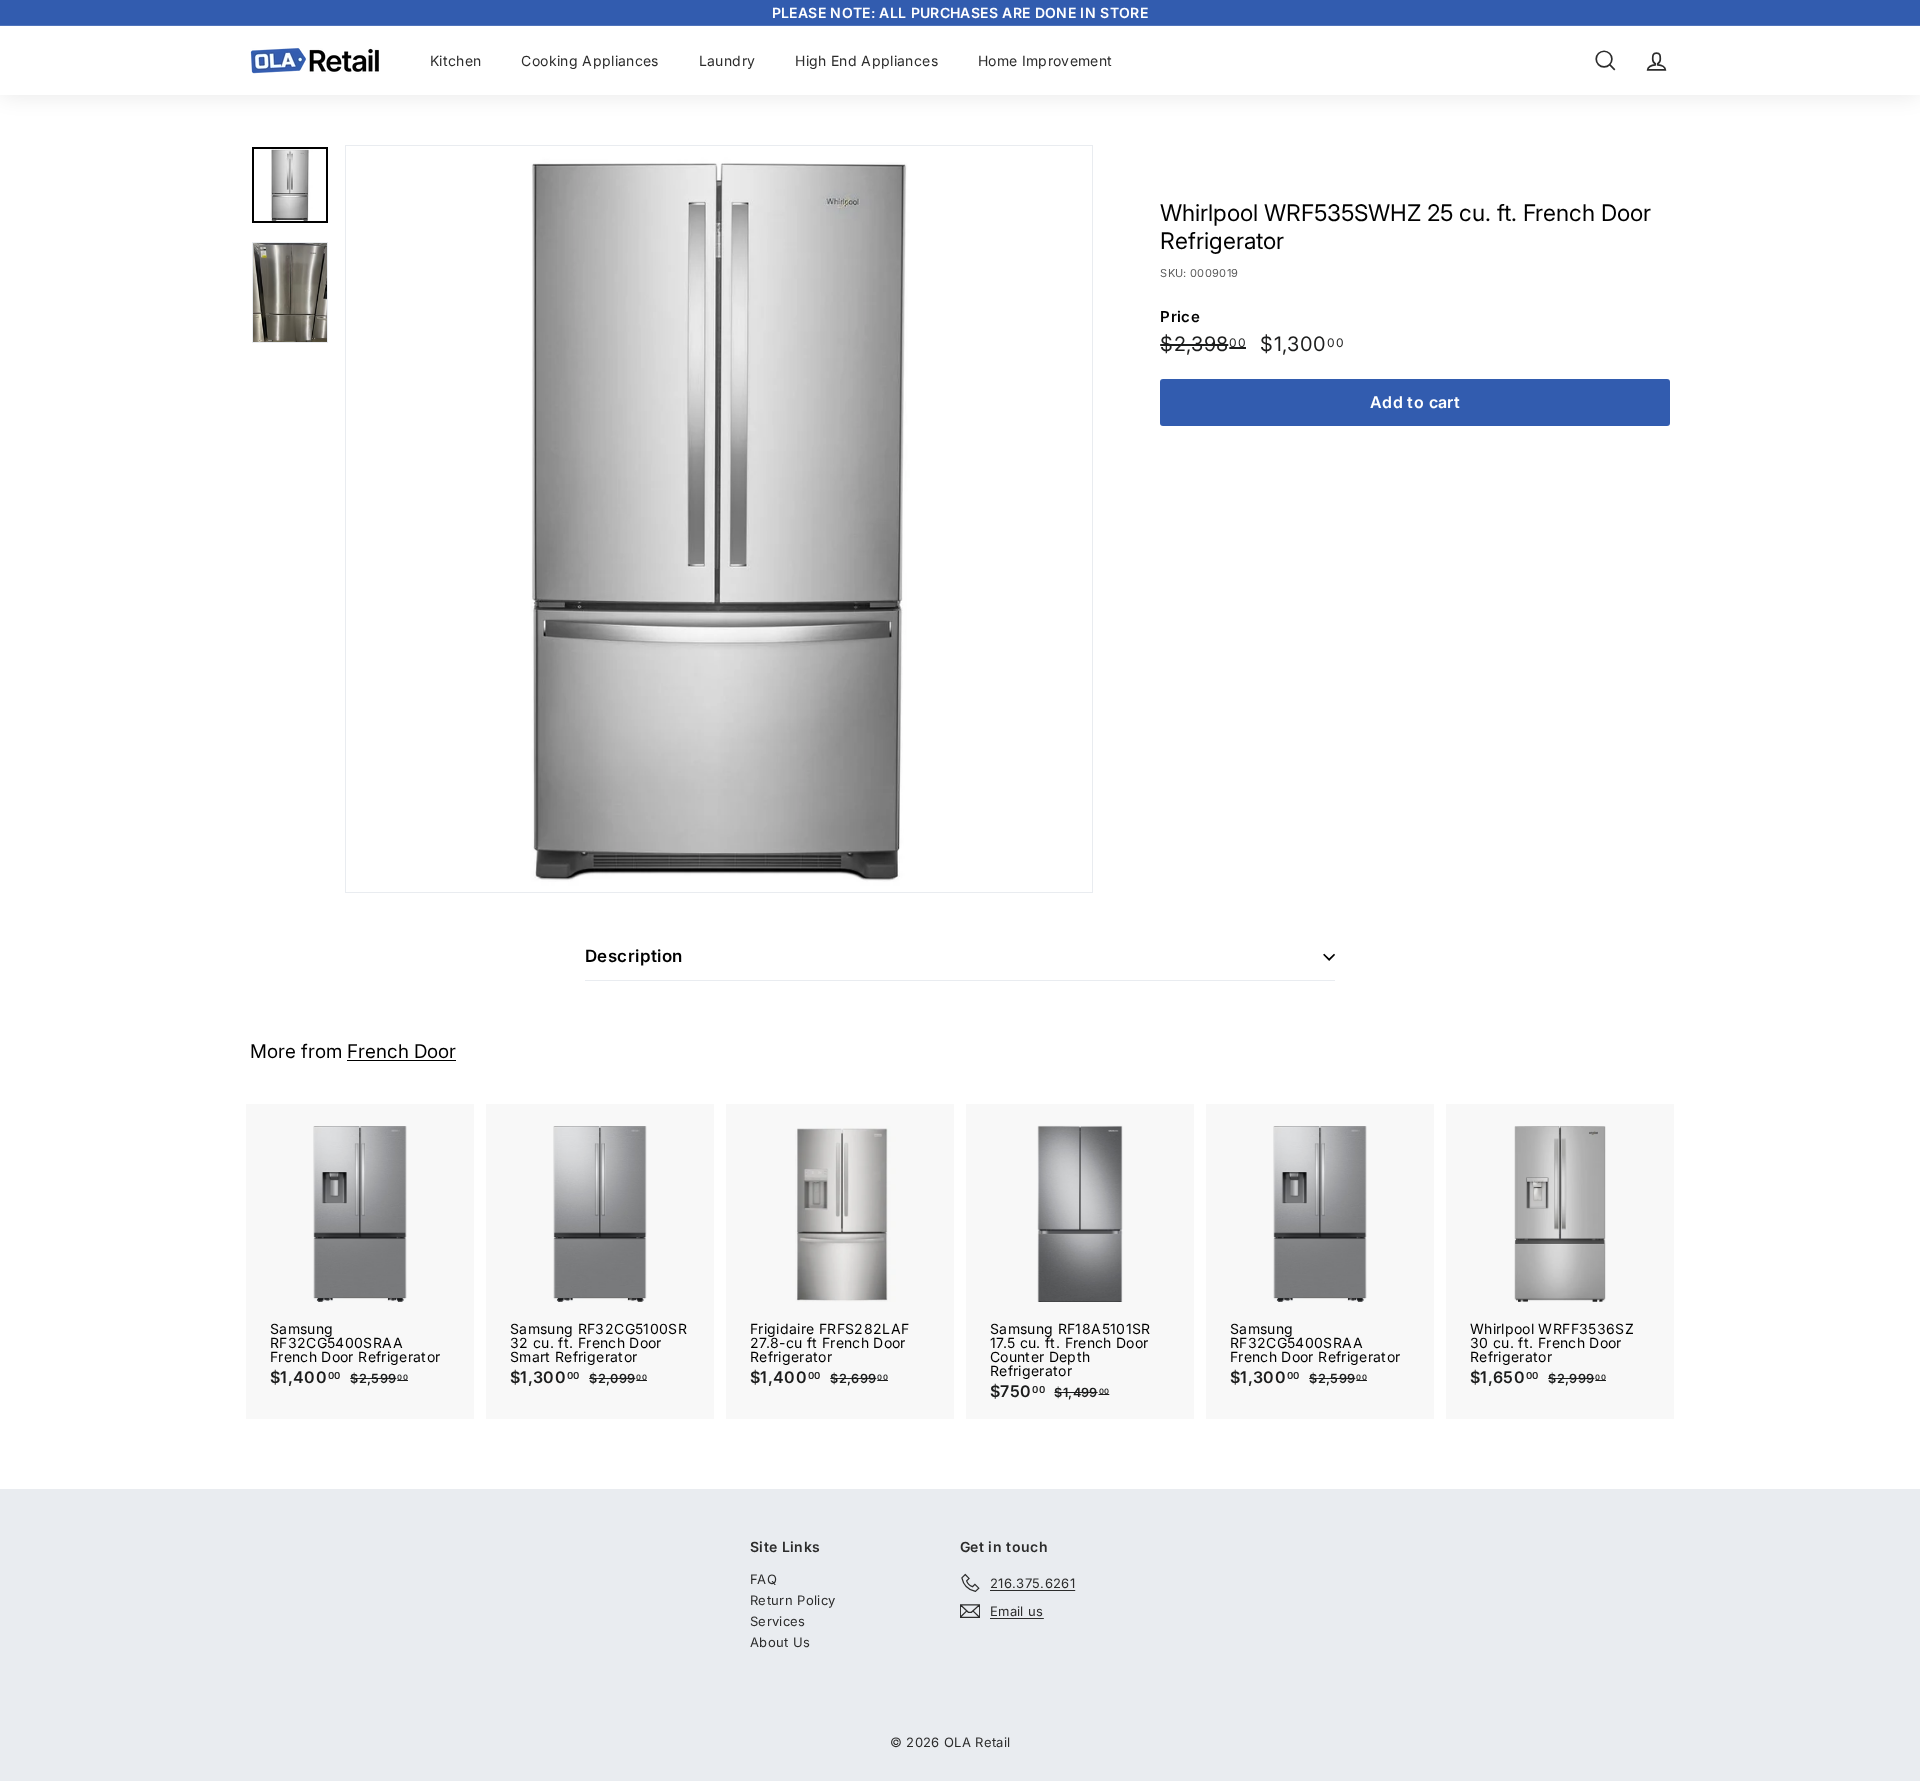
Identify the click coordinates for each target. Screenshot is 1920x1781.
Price (1180, 316)
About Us (780, 1642)
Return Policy (793, 1600)
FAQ (763, 1579)
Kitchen (455, 60)
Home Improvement (1045, 60)
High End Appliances (866, 60)
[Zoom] (719, 519)
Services (778, 1621)
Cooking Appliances (589, 60)
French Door (401, 1051)
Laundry (727, 60)
